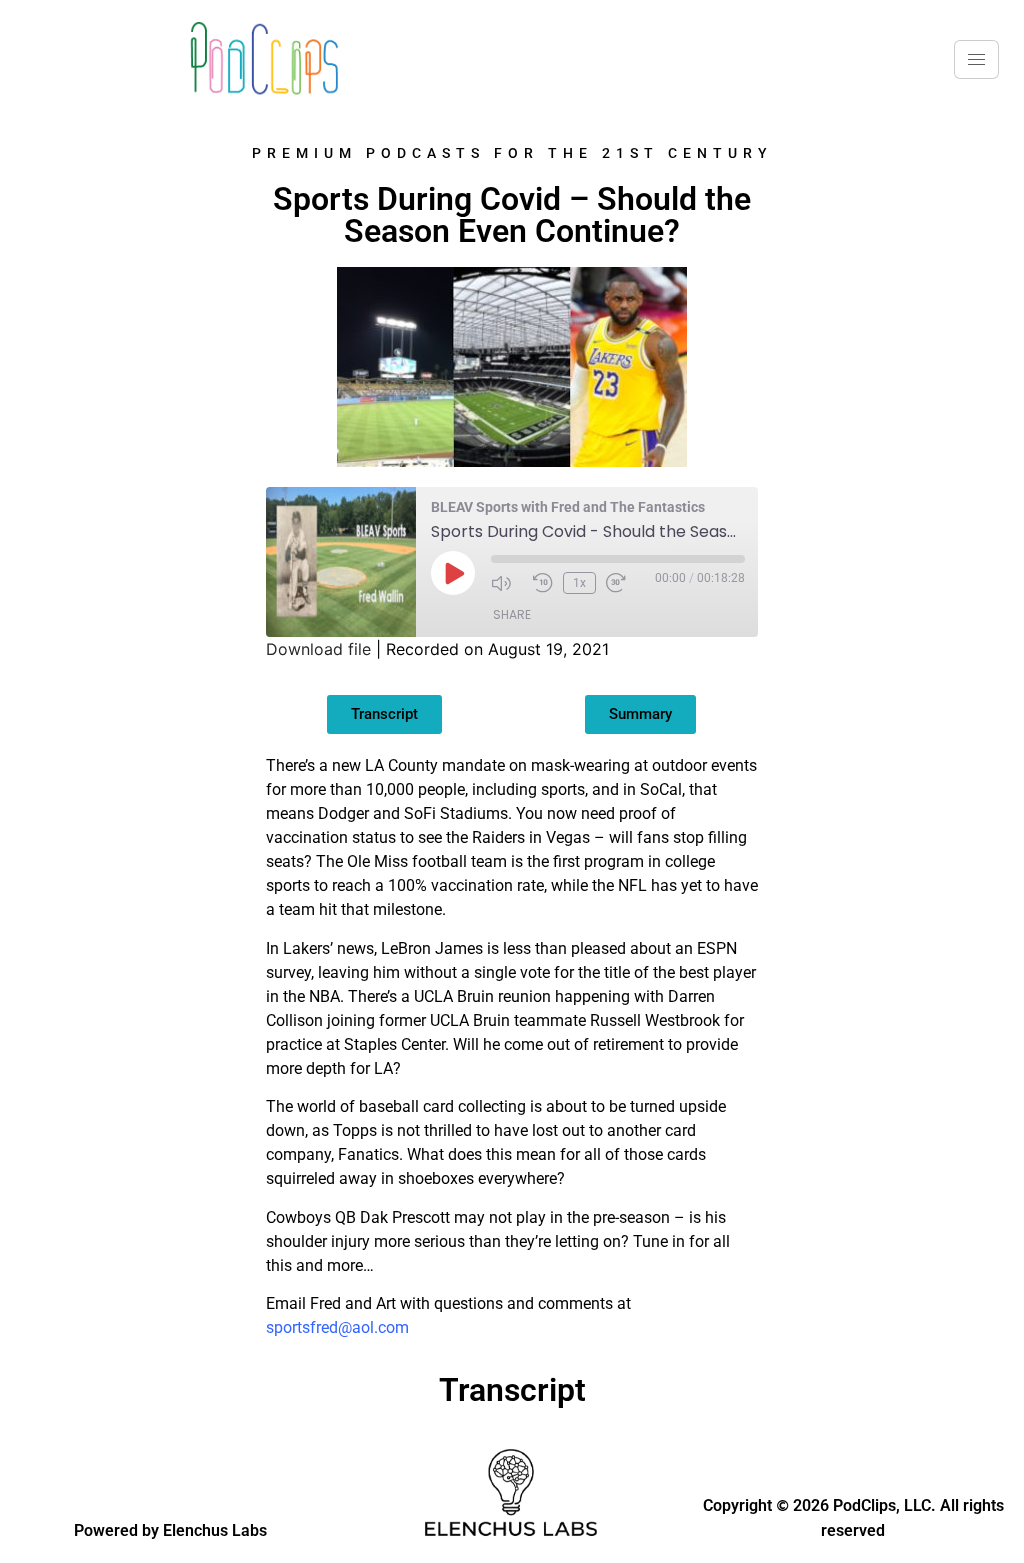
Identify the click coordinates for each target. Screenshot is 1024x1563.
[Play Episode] (453, 573)
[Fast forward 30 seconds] (622, 583)
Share (512, 614)
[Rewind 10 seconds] (543, 583)
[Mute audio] (507, 583)
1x (579, 583)
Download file (318, 649)
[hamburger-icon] (976, 59)
